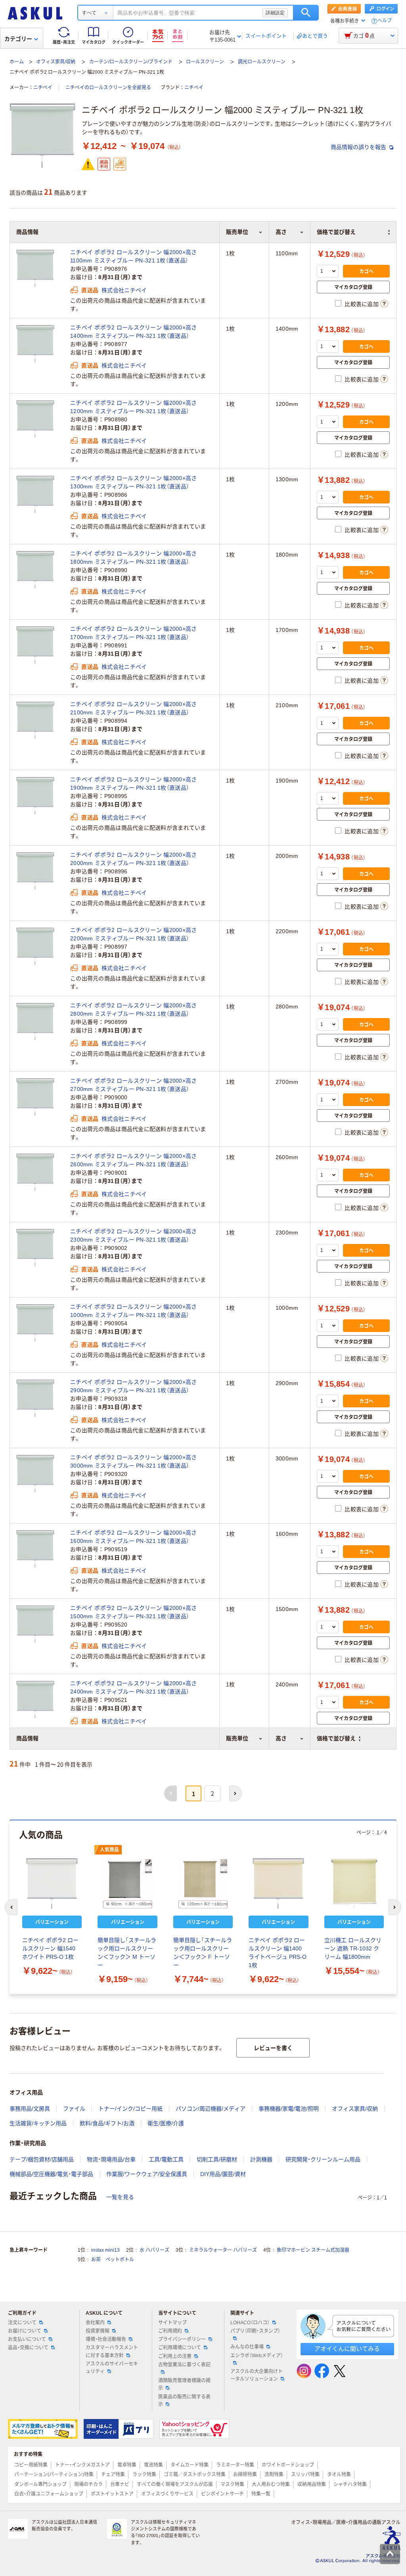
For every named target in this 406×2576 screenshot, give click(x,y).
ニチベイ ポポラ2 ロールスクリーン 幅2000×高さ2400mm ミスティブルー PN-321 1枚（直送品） (134, 1687)
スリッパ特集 (305, 2475)
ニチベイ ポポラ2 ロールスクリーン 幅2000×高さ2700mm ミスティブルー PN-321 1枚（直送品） (134, 1085)
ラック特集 (144, 2475)
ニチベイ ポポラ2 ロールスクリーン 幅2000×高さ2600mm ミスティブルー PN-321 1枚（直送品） (134, 1160)
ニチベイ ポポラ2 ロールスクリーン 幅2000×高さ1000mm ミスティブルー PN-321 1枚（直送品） (134, 1311)
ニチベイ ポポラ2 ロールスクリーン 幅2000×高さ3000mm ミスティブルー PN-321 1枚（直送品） (134, 1461)
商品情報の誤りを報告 (359, 147)
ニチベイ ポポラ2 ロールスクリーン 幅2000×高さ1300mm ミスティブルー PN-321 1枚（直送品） (134, 482)
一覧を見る (120, 2197)
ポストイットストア (112, 2494)
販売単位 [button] (237, 1738)
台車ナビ (120, 2484)
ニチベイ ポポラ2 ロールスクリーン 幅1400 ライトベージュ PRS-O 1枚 (278, 1953)
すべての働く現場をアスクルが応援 (175, 2484)
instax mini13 (105, 2250)
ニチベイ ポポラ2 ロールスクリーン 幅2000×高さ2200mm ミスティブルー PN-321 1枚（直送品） (134, 934)
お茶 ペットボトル (113, 2260)
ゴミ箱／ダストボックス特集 (195, 2475)
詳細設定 (275, 13)
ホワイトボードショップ (288, 2465)
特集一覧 (261, 2494)
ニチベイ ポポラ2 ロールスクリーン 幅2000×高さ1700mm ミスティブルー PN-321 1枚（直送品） (134, 633)
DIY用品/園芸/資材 (223, 2174)
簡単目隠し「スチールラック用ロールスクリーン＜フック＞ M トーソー (127, 1953)
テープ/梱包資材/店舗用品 (42, 2159)
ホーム (17, 62)
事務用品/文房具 (30, 2109)
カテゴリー (18, 39)
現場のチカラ (88, 2484)
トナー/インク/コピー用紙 (130, 2109)
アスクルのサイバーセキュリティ (112, 2368)
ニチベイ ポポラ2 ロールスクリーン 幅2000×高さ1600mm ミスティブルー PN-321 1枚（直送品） (134, 1537)
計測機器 (261, 2159)
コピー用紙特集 (31, 2465)
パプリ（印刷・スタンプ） (255, 2331)
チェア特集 (113, 2475)
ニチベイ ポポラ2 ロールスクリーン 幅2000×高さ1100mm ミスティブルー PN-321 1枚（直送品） (134, 256)
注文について (22, 2323)
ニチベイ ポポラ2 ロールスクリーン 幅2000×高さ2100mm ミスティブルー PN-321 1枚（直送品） (134, 708)
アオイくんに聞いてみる (347, 2349)
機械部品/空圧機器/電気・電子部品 (51, 2174)
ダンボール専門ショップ (40, 2484)
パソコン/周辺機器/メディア (211, 2109)
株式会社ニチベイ (124, 290)
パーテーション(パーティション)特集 (54, 2475)
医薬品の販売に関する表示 (184, 2401)
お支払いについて (27, 2339)
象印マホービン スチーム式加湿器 (313, 2250)
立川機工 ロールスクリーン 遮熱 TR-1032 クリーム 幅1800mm (353, 1948)
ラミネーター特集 (235, 2465)
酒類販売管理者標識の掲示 (184, 2384)
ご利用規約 (170, 2331)
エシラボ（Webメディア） (257, 2356)
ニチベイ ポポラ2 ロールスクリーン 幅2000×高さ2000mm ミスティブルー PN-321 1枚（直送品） (134, 859)
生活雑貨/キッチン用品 (38, 2123)
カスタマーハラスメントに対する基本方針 (112, 2351)
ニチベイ (43, 88)
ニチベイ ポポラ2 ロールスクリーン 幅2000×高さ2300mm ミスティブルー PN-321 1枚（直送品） (134, 1235)
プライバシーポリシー (182, 2339)
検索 (306, 13)
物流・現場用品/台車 (111, 2159)
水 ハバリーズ (154, 2250)
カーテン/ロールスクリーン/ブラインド (131, 62)
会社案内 (95, 2323)
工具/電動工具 (166, 2159)
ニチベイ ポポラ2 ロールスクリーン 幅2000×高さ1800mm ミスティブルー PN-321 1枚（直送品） (134, 558)
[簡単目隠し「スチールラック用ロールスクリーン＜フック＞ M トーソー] (127, 1883)
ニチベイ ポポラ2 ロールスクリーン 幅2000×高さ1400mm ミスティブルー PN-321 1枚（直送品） (134, 332)
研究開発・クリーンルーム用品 (323, 2159)
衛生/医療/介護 (166, 2123)
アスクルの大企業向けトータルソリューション (257, 2375)
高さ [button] (281, 1738)
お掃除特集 (245, 2475)
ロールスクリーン (205, 62)
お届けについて (25, 2331)
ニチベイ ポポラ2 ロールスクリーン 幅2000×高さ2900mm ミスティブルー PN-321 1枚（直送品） (134, 1386)
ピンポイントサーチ (222, 2494)
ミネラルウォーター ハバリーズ (223, 2250)
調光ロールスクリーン (262, 62)
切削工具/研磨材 (217, 2159)
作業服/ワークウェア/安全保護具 (147, 2174)
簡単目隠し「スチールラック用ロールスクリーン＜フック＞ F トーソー (203, 1953)
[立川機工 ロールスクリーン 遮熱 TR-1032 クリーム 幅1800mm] (354, 1883)
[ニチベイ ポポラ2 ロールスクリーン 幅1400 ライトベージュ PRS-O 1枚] (278, 1883)
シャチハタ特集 (350, 2484)
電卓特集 (127, 2465)
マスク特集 (232, 2484)
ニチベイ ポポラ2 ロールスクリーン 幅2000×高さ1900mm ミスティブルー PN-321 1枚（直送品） (134, 784)
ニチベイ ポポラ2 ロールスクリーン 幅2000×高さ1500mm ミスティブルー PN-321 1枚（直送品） (134, 1612)
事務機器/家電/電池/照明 (289, 2109)
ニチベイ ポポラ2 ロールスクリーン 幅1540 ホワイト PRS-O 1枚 (50, 1948)
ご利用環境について (180, 2348)
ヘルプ (385, 21)
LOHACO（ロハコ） (250, 2323)
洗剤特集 (274, 2475)
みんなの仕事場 (247, 2347)
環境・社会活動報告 (106, 2339)
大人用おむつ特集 (271, 2484)
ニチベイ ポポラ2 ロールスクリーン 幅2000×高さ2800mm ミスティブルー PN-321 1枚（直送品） (134, 1010)
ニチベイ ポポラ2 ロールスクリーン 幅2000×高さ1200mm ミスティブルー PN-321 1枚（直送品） (134, 407)
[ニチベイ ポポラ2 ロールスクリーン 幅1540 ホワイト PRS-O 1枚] (52, 1883)
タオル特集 (339, 2475)
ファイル (74, 2109)
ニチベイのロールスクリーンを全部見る (108, 88)
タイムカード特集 (190, 2465)
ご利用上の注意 (175, 2356)
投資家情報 (98, 2331)
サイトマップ (172, 2323)
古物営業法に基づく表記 (184, 2365)
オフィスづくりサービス (167, 2494)
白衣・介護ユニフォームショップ (49, 2494)
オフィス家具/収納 (56, 62)
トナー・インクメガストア (82, 2465)
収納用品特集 (312, 2484)
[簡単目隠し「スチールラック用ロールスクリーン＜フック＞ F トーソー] (203, 1883)
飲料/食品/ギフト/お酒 (107, 2123)
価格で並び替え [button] (336, 1738)
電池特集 (153, 2465)
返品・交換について (28, 2348)
